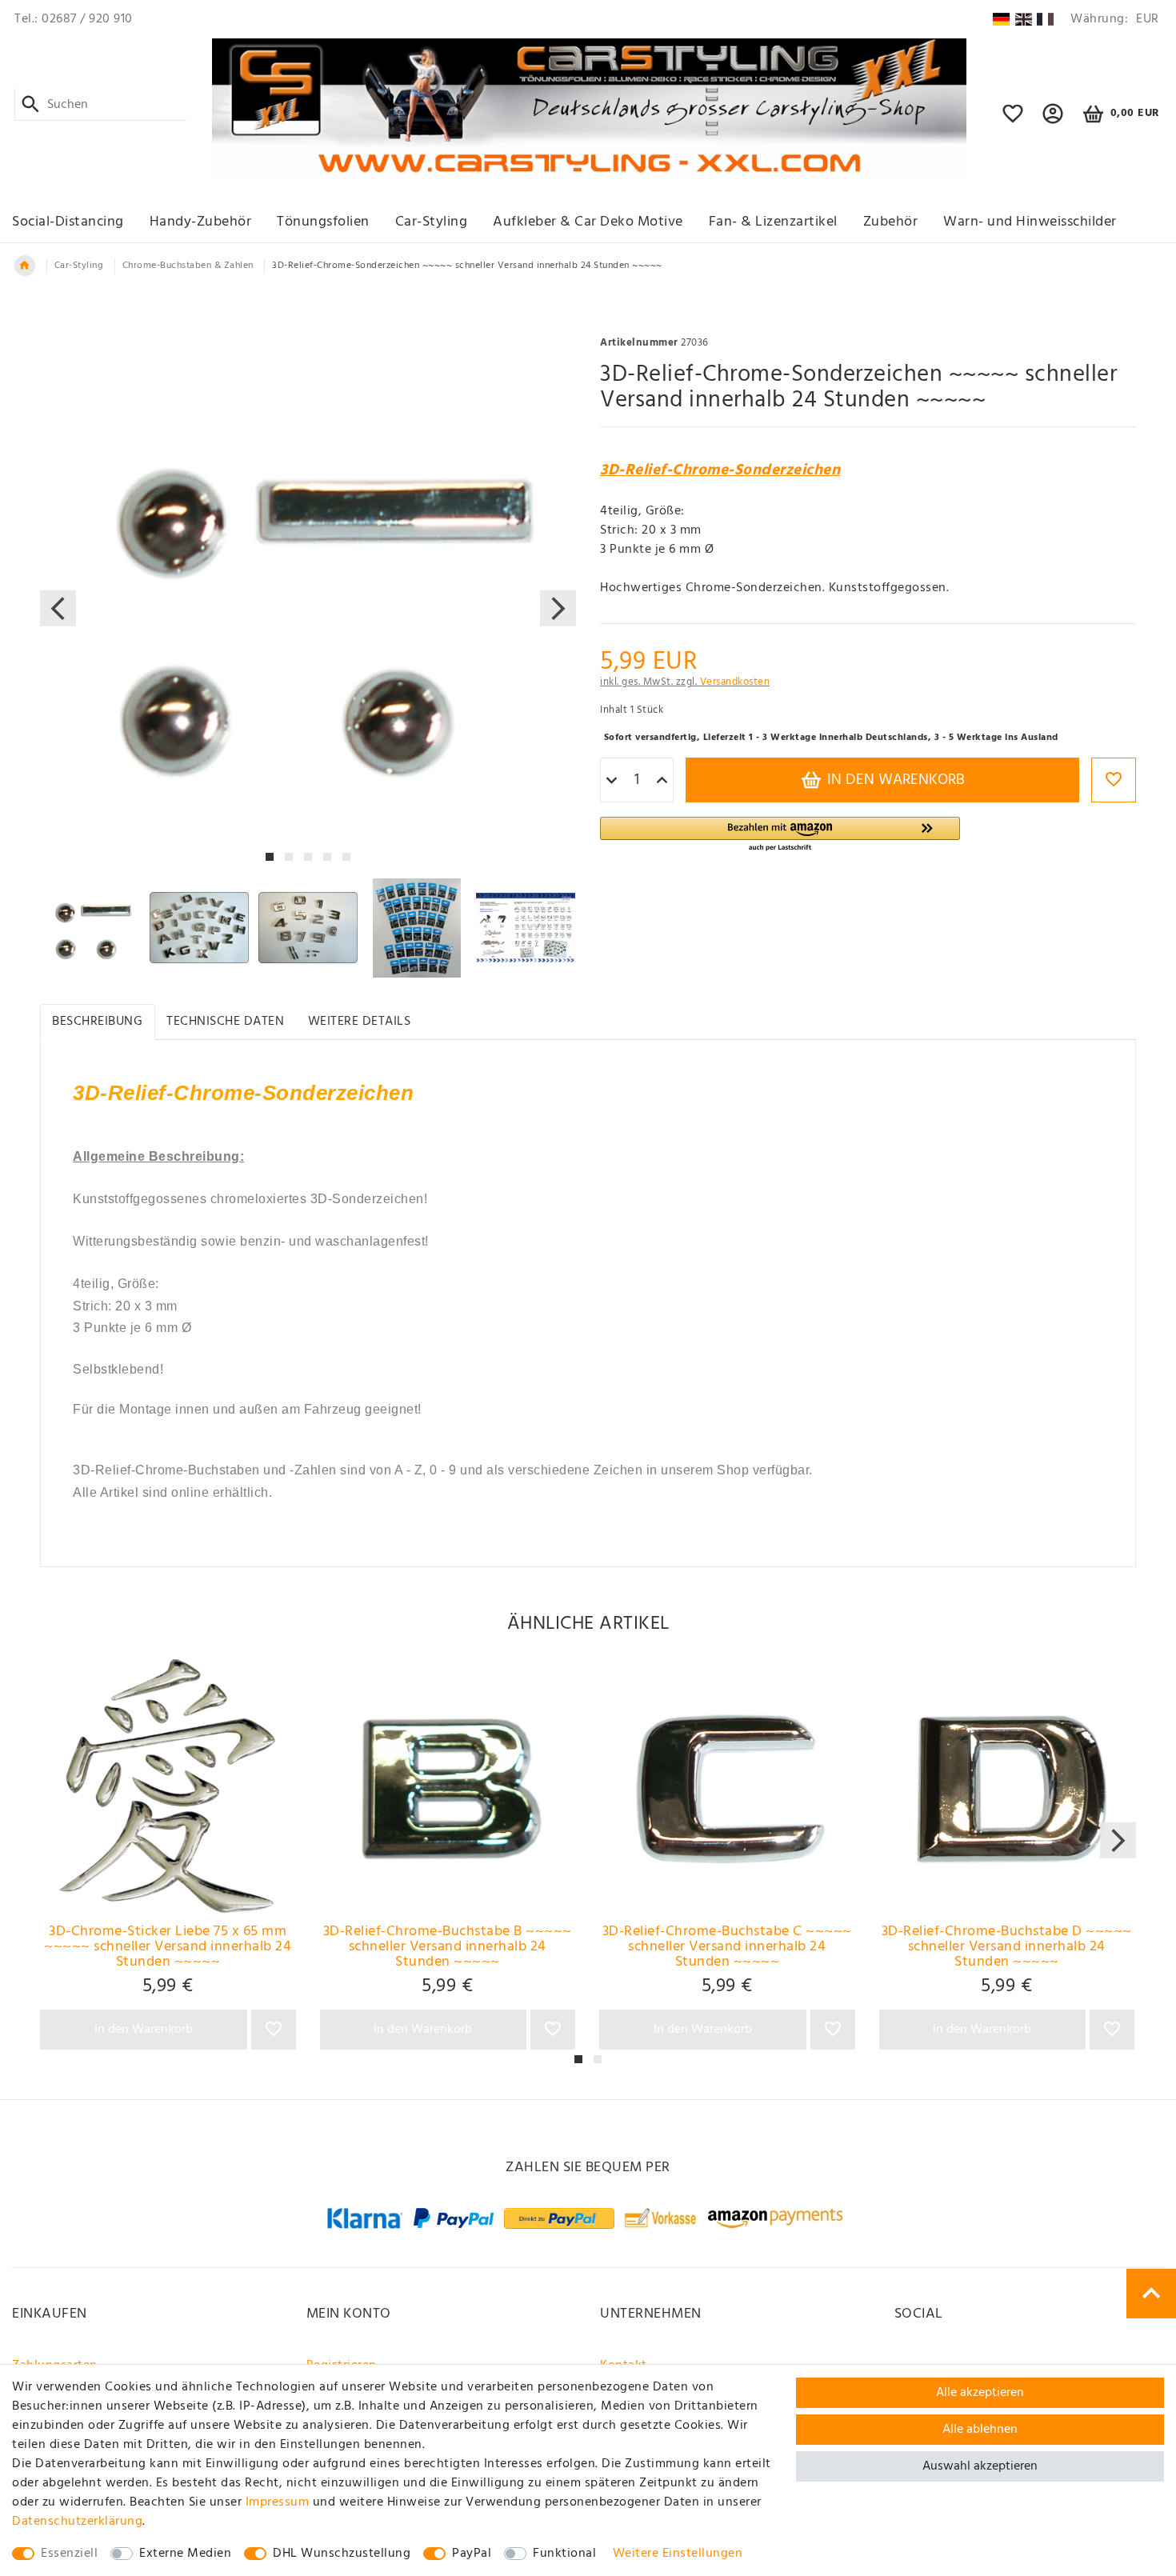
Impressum (278, 2502)
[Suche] (31, 105)
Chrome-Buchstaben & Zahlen (188, 266)
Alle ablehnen (980, 2430)
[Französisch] (1045, 19)
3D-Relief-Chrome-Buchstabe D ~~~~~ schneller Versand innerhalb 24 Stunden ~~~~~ (1007, 1947)
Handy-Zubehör (201, 222)
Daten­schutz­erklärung (77, 2522)
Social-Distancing (68, 222)
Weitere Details (360, 1022)
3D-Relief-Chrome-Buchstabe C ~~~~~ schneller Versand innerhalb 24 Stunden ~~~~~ (727, 1947)
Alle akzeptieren (980, 2393)
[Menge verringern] (612, 781)
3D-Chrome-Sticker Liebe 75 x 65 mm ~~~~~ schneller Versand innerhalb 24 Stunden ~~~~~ (168, 1947)
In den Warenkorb (894, 780)
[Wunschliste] (1013, 121)
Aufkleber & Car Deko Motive (588, 222)
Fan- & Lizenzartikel (773, 222)
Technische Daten (225, 1022)
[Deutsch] (1001, 19)
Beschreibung (97, 1022)
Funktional (564, 2554)
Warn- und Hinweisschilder (1030, 222)
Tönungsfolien (323, 222)
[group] (168, 1786)
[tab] (98, 1022)
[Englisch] (1024, 19)
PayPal (472, 2554)
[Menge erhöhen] (662, 781)
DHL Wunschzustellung (342, 2554)
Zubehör (891, 222)
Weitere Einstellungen (678, 2554)
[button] (1053, 121)
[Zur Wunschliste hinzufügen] (1114, 780)
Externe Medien (185, 2554)
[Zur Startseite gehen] (25, 266)
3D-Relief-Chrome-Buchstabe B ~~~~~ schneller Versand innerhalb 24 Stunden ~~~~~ (448, 1947)
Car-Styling (432, 222)
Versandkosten (735, 682)
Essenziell (69, 2554)
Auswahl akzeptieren (980, 2466)
